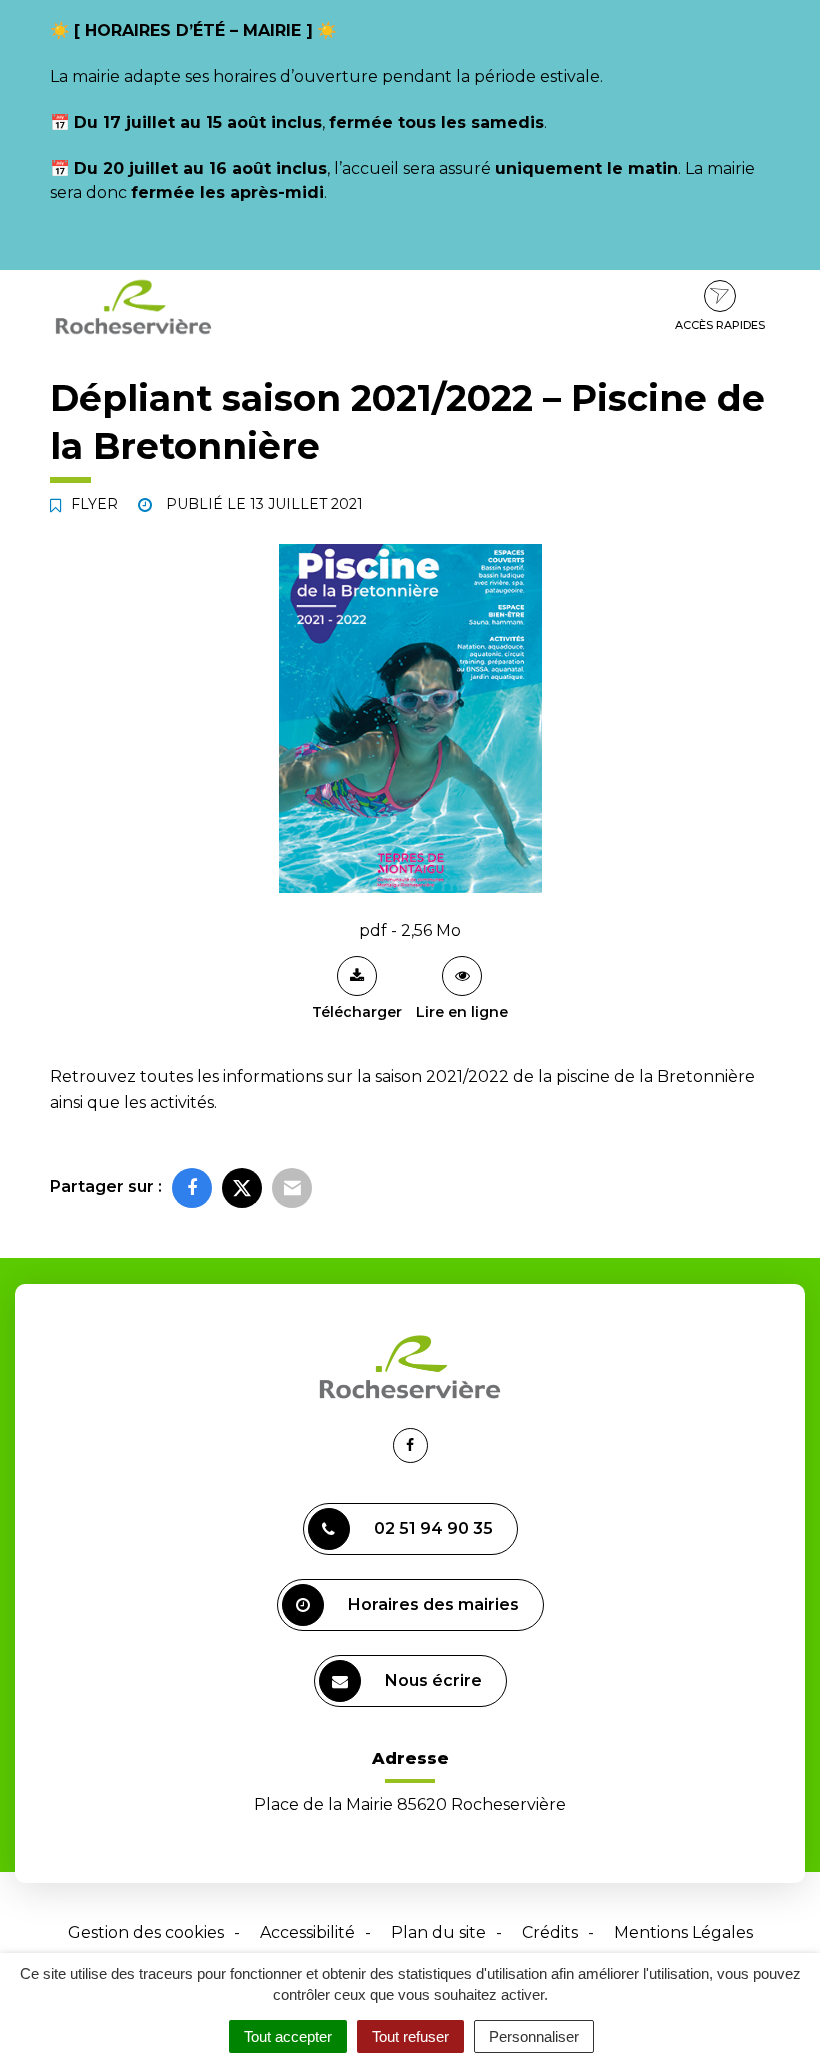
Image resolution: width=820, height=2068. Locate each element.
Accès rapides (720, 325)
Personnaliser (534, 2036)
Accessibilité (307, 1932)
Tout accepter (288, 2036)
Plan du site (438, 1932)
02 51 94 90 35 (433, 1528)
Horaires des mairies (433, 1604)
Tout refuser (410, 2036)
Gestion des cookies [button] (146, 1932)
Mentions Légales (683, 1932)
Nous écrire (433, 1680)
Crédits (550, 1932)
